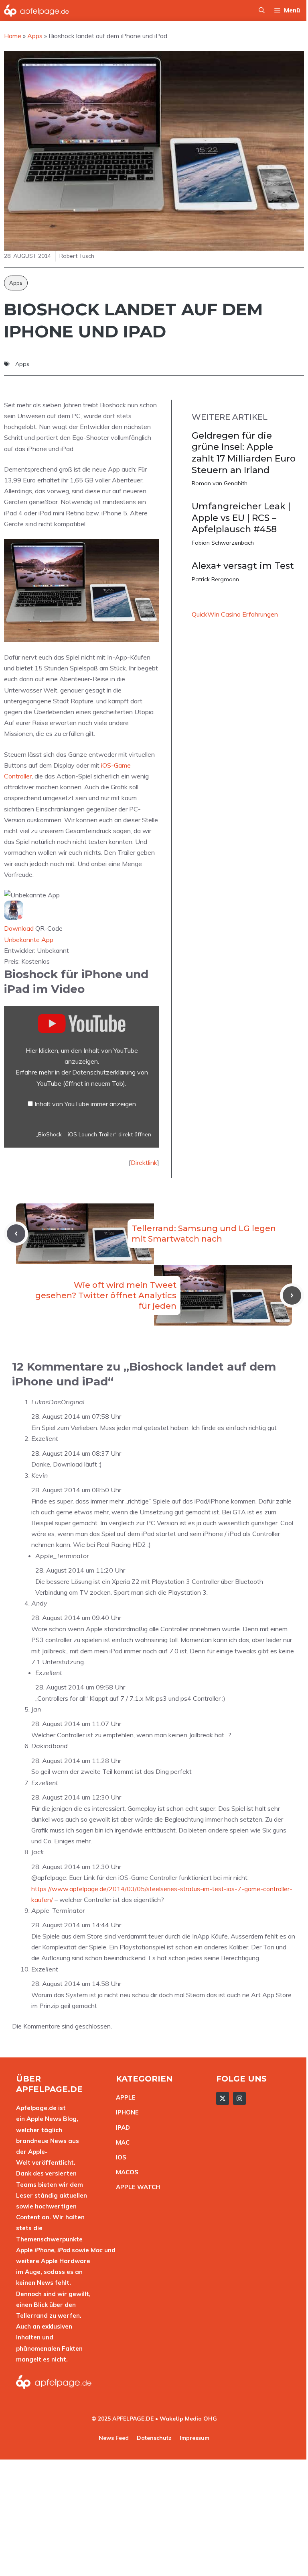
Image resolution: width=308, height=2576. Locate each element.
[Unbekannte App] (14, 917)
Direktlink (144, 1162)
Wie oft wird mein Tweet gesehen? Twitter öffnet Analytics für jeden (106, 1295)
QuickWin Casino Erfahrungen (235, 614)
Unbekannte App (29, 940)
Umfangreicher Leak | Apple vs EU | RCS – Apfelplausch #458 (241, 518)
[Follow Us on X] (223, 2098)
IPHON (126, 2112)
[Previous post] (16, 1234)
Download (19, 928)
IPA (121, 2128)
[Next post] (292, 1295)
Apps (16, 283)
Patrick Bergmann (215, 579)
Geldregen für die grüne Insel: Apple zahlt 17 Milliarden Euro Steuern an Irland (244, 453)
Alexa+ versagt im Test (243, 566)
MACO (125, 2172)
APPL (124, 2097)
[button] (262, 10)
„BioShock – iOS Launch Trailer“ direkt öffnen (94, 1134)
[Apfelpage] (37, 10)
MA (121, 2142)
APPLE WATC (136, 2187)
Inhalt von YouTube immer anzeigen (85, 1104)
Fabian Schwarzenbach (223, 543)
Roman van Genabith (220, 483)
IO (119, 2157)
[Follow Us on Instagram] (239, 2098)
